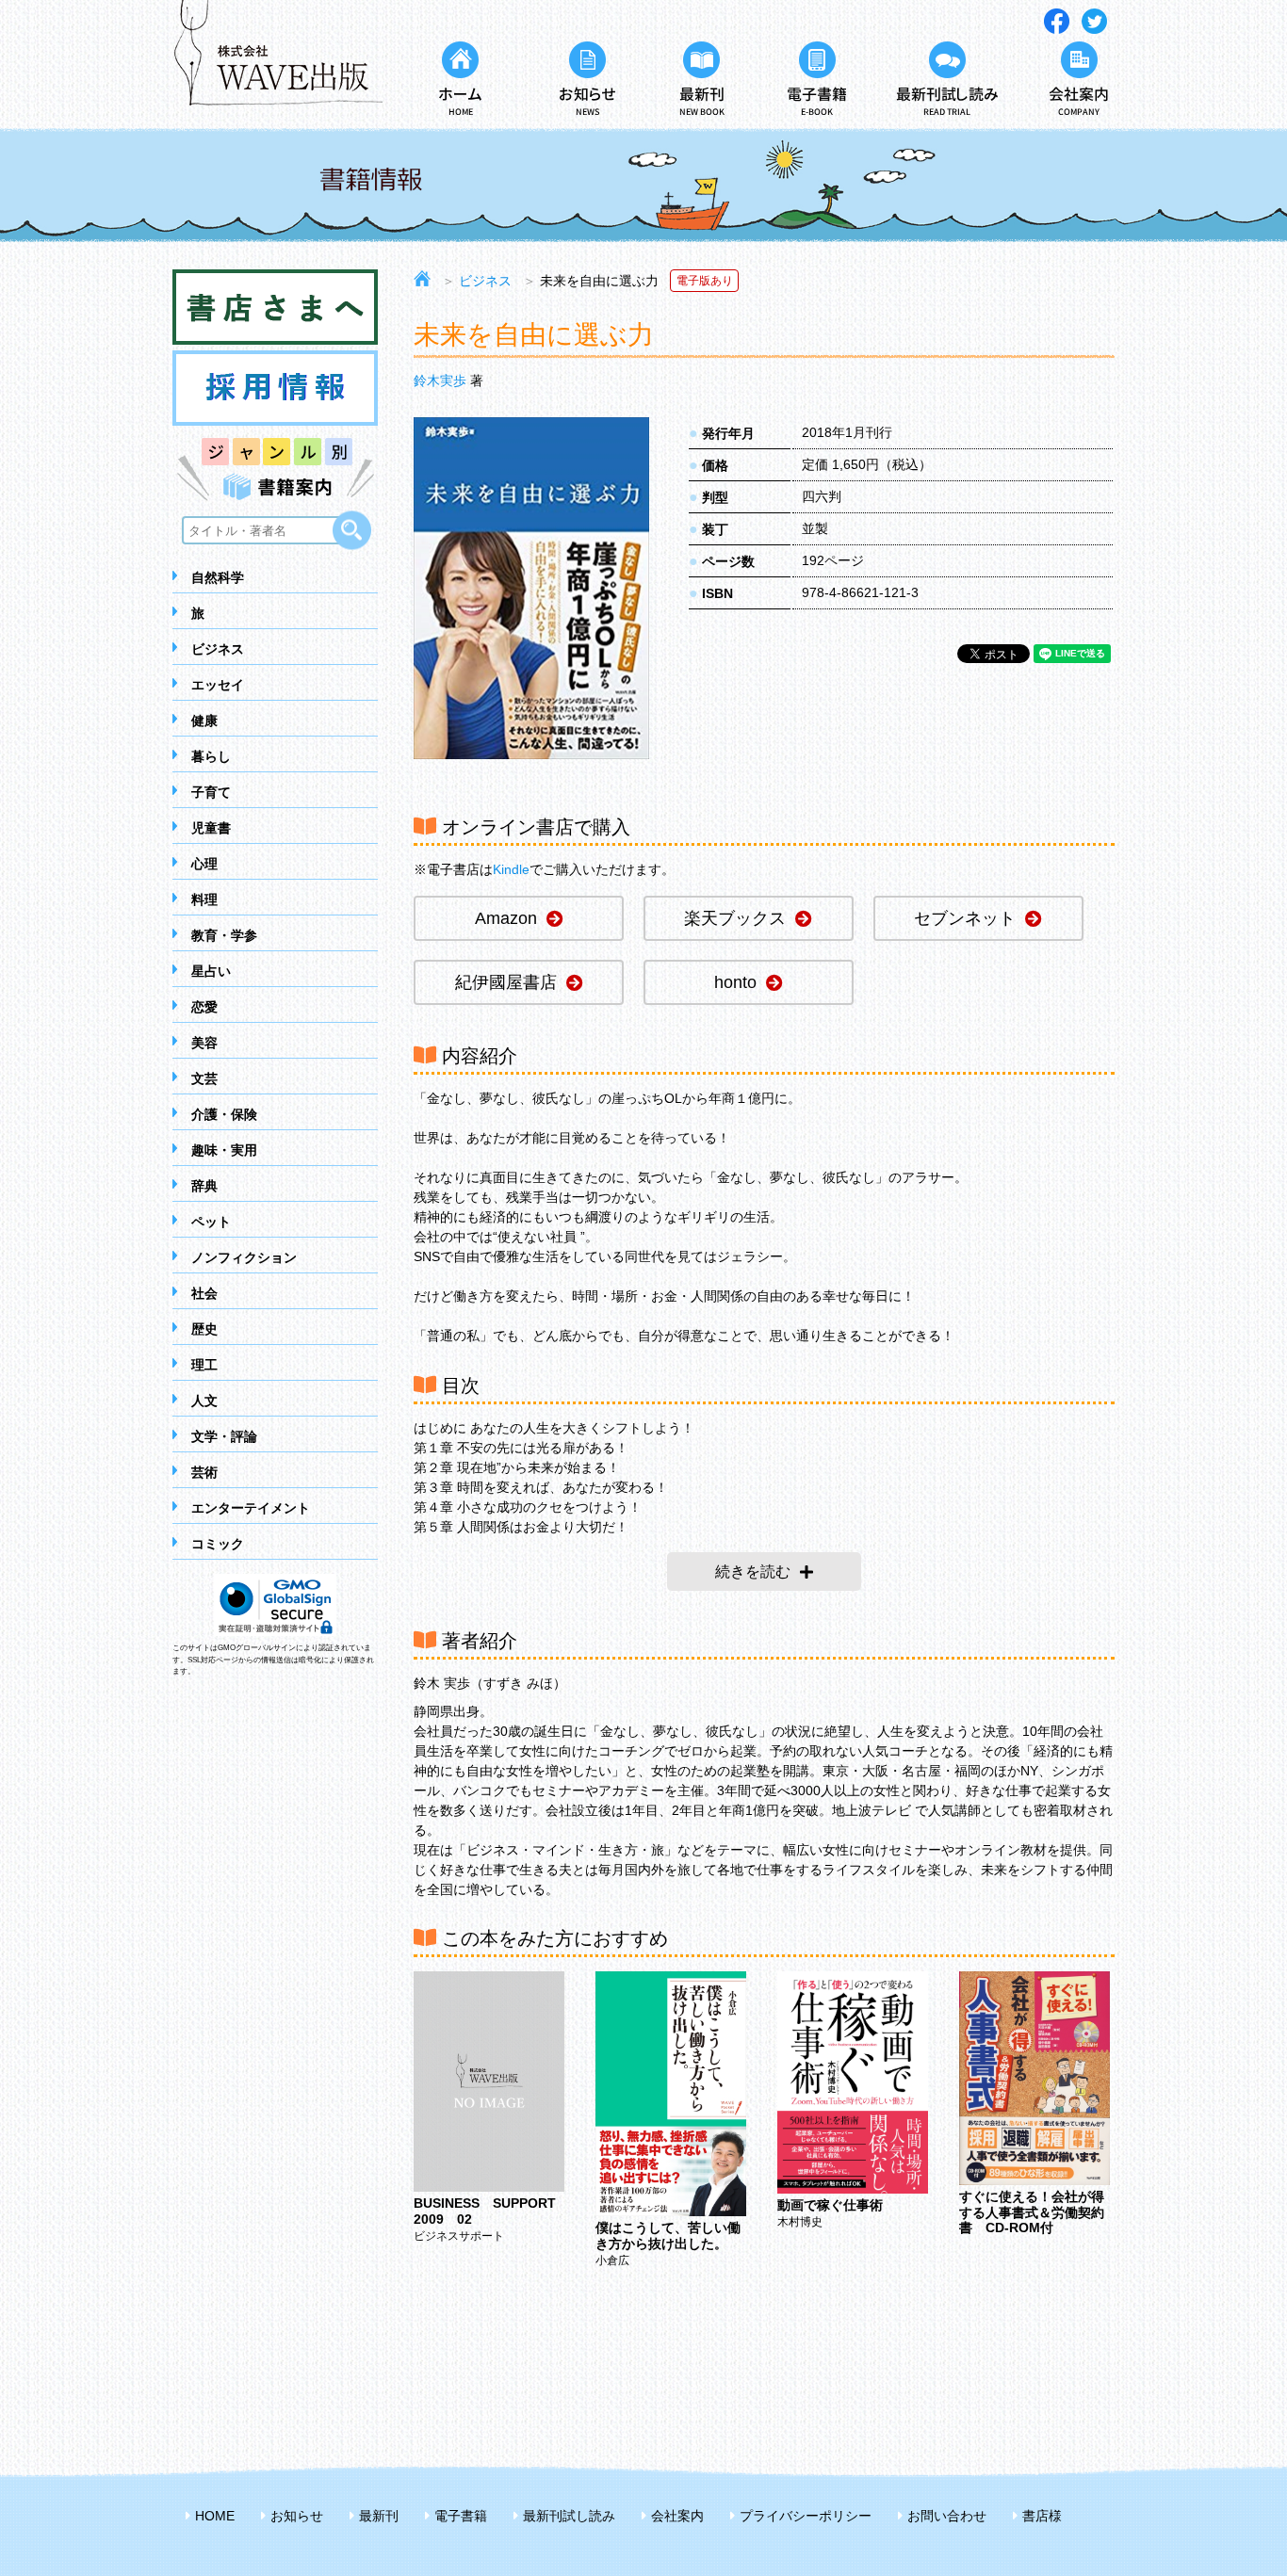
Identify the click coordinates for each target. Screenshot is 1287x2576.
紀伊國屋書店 (506, 982)
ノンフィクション (244, 1257)
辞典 (204, 1186)
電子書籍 (461, 2516)
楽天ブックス (735, 918)
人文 (204, 1401)
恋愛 (204, 1007)
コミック (218, 1544)
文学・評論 (224, 1436)
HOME (215, 2516)
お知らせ (297, 2516)
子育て (211, 792)
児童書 (211, 828)
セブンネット (965, 918)
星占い (211, 971)
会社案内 (677, 2516)
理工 (204, 1365)
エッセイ (218, 685)
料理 (204, 899)
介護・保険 (224, 1114)
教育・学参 (224, 935)
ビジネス (218, 649)
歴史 (204, 1329)
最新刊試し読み (569, 2516)
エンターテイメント (251, 1508)
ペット (211, 1222)
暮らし (211, 756)
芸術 (204, 1472)
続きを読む (753, 1572)
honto (735, 982)
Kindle (511, 869)
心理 (204, 864)
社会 (204, 1293)
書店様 (1042, 2516)
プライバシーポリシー (806, 2516)
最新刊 (379, 2516)
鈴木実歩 (440, 381)
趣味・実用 (224, 1150)
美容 (204, 1043)
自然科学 (218, 577)
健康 (204, 721)
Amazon (506, 918)
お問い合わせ (947, 2516)
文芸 (204, 1078)
